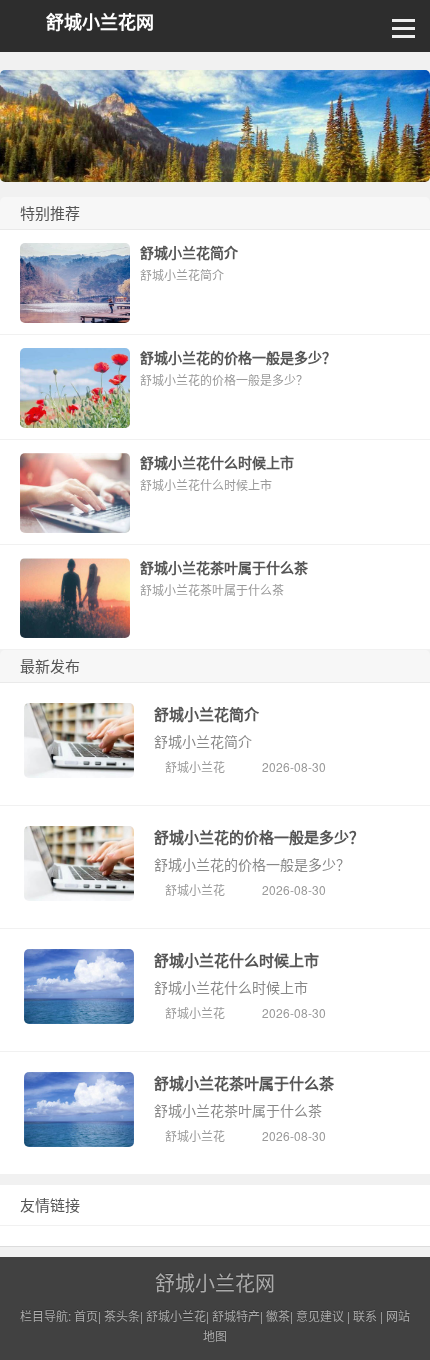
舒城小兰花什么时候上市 (236, 960)
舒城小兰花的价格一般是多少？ (259, 837)
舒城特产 (236, 1315)
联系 (365, 1315)
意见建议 (320, 1315)
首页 (86, 1315)
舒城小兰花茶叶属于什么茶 (244, 1083)
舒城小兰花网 (100, 22)
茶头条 (122, 1315)
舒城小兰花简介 (206, 714)
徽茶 (278, 1315)
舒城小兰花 (195, 766)
